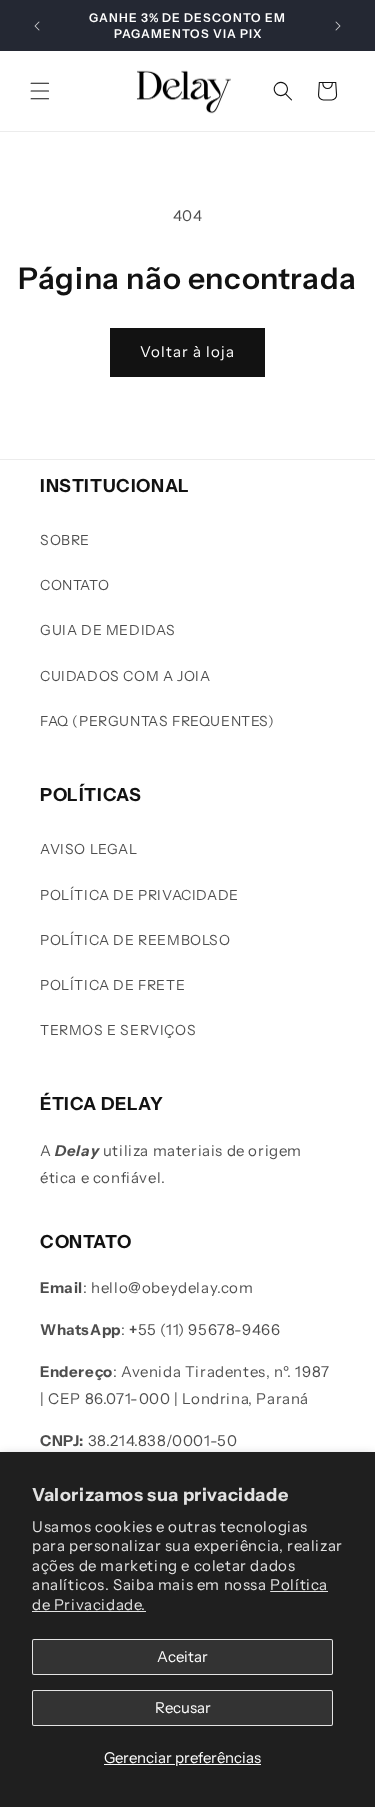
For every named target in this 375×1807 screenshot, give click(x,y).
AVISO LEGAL (89, 849)
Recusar (183, 1707)
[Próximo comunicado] (338, 26)
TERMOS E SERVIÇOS (118, 1030)
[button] (40, 91)
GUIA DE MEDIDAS (108, 630)
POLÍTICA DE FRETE (112, 985)
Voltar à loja (187, 351)
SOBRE (65, 540)
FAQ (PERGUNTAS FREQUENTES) (157, 721)
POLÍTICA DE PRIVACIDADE (139, 895)
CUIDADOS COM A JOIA (125, 676)
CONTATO (74, 585)
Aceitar (182, 1656)
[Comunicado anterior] (37, 26)
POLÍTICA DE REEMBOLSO (135, 940)
